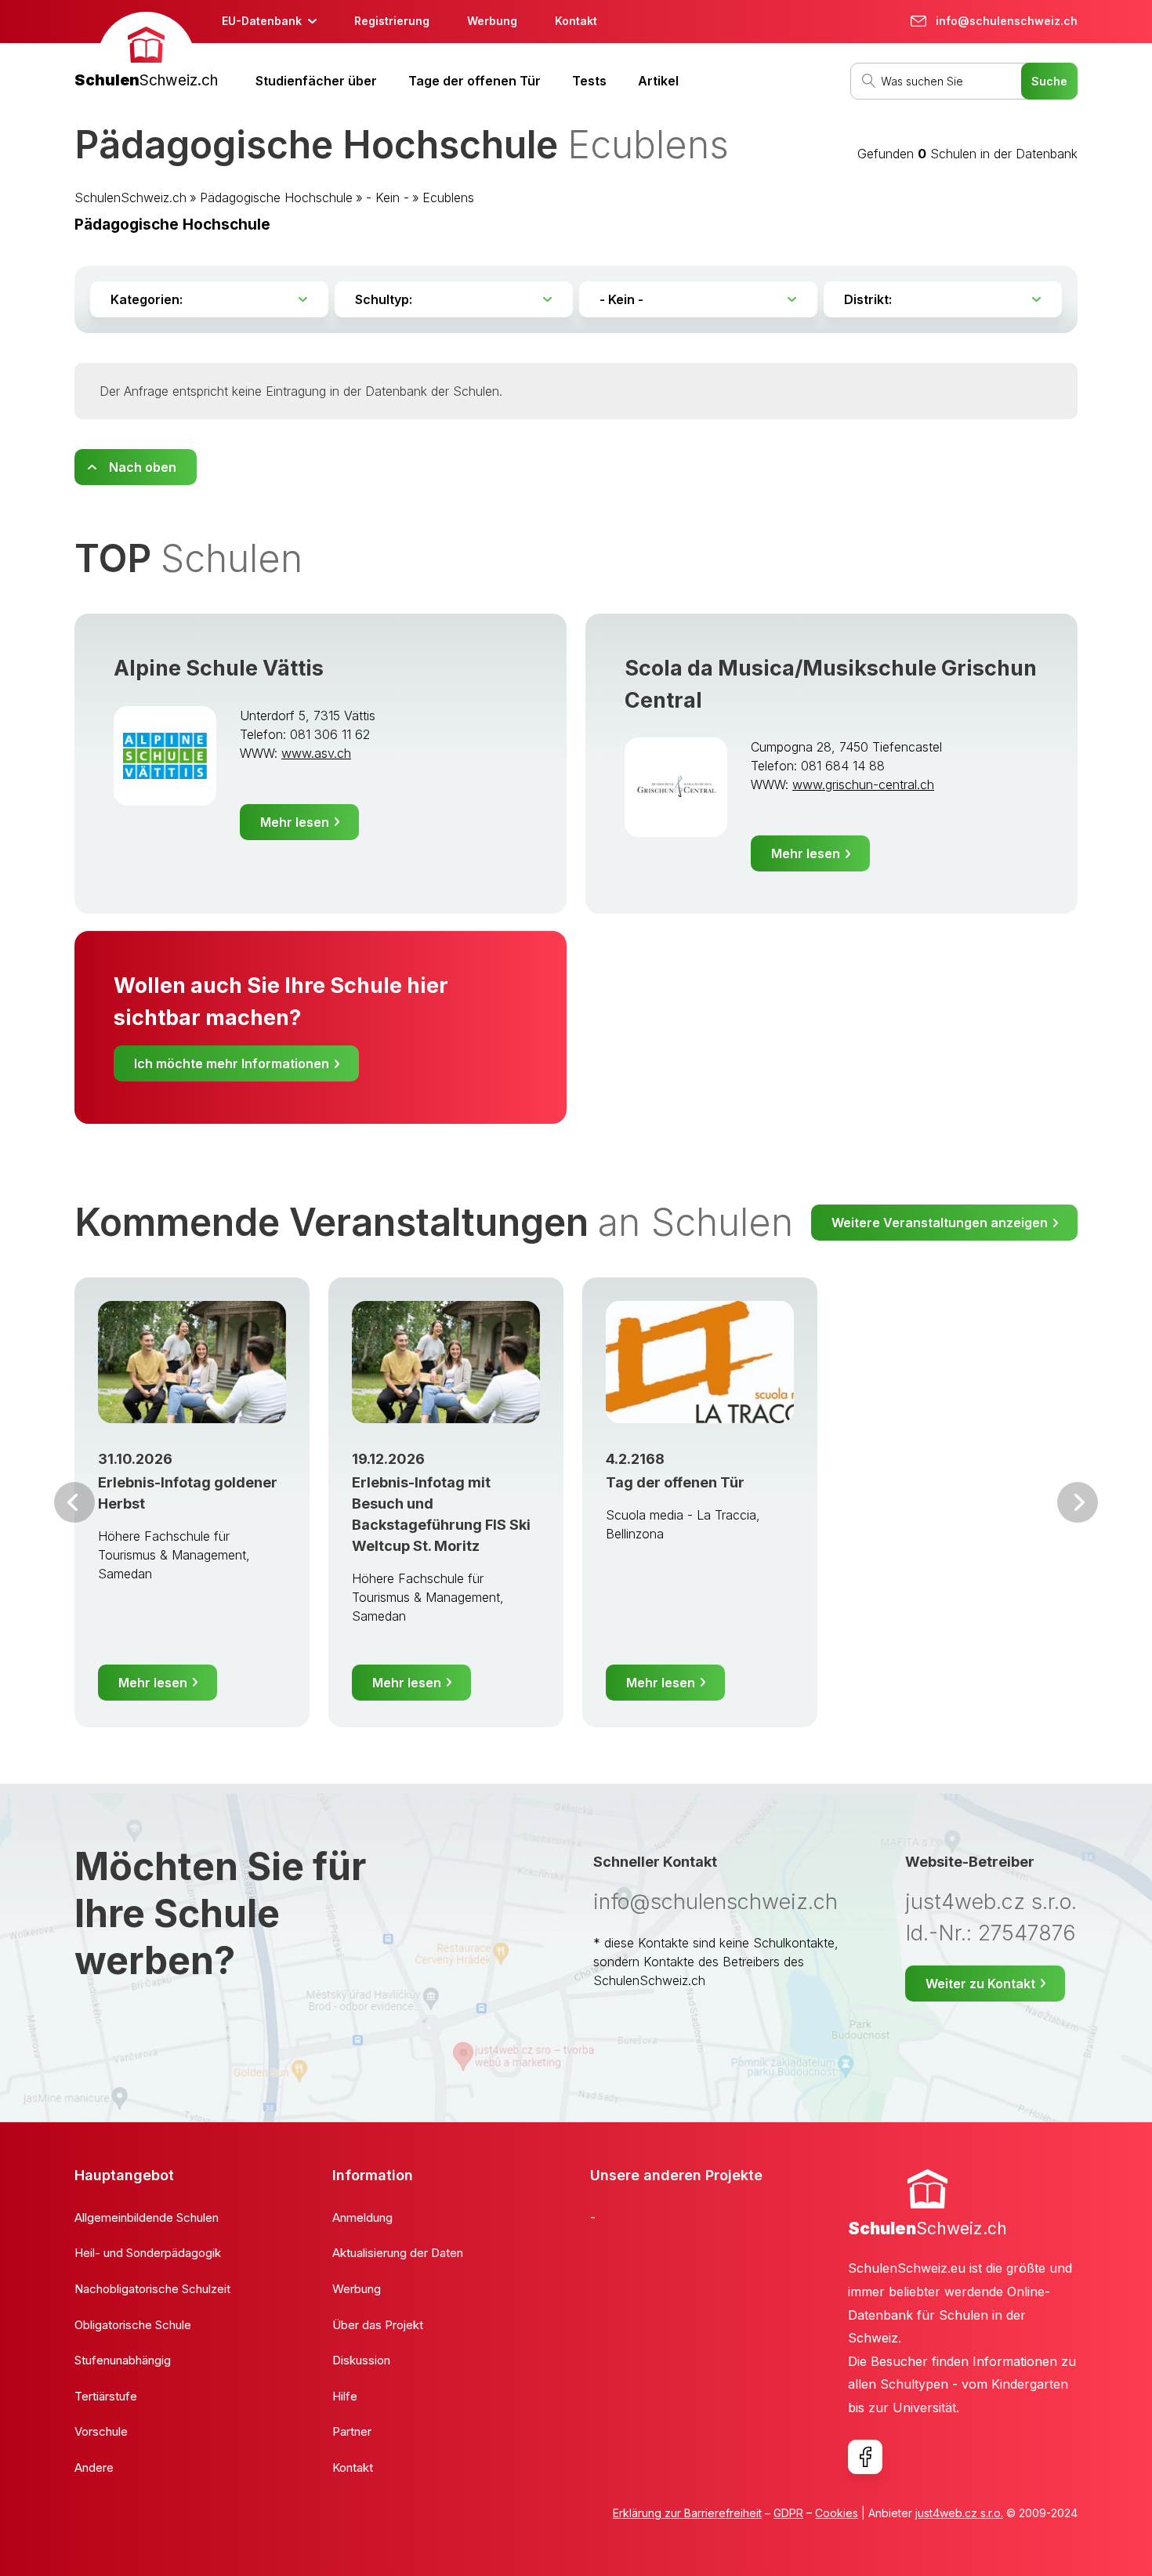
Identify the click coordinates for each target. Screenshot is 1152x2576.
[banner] (146, 52)
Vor (74, 1502)
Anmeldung (362, 2217)
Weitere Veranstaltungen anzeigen (940, 1223)
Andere (94, 2467)
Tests (589, 81)
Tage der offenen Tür (475, 81)
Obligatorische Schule (133, 2325)
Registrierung (392, 21)
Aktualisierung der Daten (398, 2253)
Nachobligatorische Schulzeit (152, 2289)
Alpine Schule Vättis (219, 668)
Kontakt (576, 21)
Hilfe (345, 2396)
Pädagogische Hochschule (276, 197)
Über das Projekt (378, 2325)
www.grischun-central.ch (863, 784)
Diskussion (361, 2360)
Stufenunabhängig (123, 2360)
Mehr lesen (295, 822)
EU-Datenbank (262, 21)
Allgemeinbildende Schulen (147, 2217)
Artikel (658, 81)
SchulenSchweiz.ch (130, 197)
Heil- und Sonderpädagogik (148, 2253)
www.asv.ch (316, 753)
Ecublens (448, 197)
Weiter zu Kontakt (980, 1984)
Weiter (1078, 1502)
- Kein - (388, 197)
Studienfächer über (316, 81)
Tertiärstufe (106, 2396)
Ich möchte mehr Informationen (232, 1063)
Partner (352, 2431)
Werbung (492, 21)
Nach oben (143, 467)
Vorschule (101, 2431)
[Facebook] (865, 2457)
